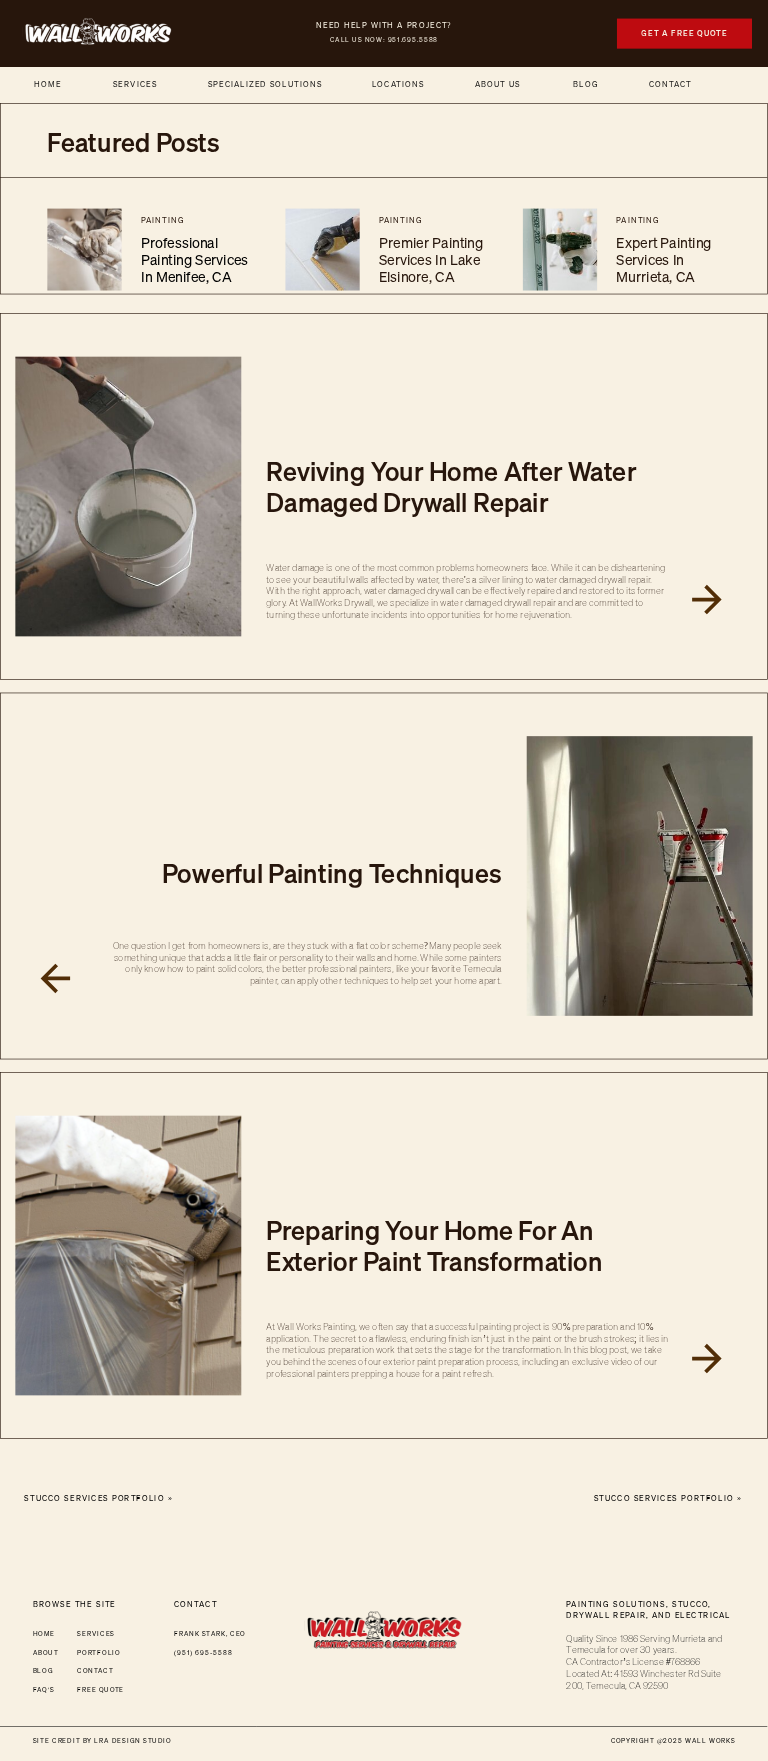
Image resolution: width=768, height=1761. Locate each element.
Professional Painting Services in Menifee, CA (195, 260)
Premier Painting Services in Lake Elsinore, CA (431, 260)
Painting (163, 220)
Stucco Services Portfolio (664, 1499)
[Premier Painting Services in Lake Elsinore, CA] (322, 250)
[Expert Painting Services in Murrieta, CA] (560, 250)
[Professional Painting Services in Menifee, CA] (84, 250)
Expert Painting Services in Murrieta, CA (663, 260)
